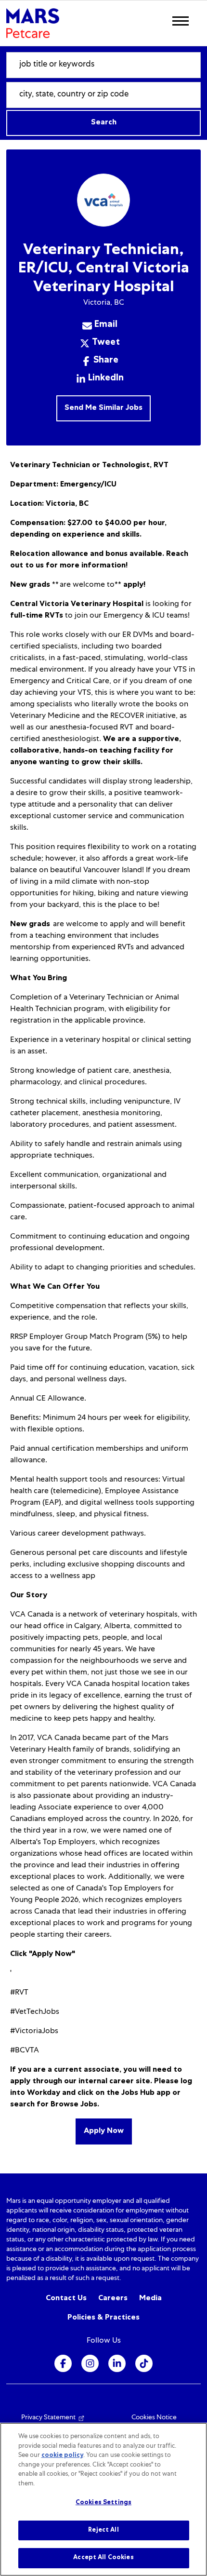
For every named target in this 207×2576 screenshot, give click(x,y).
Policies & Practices (103, 2318)
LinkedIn (106, 379)
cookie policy (62, 2456)
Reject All (103, 2530)
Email (106, 325)
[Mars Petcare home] (33, 23)
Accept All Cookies (103, 2558)
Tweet (106, 343)
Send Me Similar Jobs (103, 408)
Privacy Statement (48, 2418)
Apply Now (104, 2131)
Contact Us (66, 2299)
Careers (113, 2299)
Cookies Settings (103, 2503)
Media (150, 2299)
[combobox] (103, 65)
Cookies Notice (154, 2418)
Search (104, 123)
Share (106, 361)
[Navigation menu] (181, 21)
